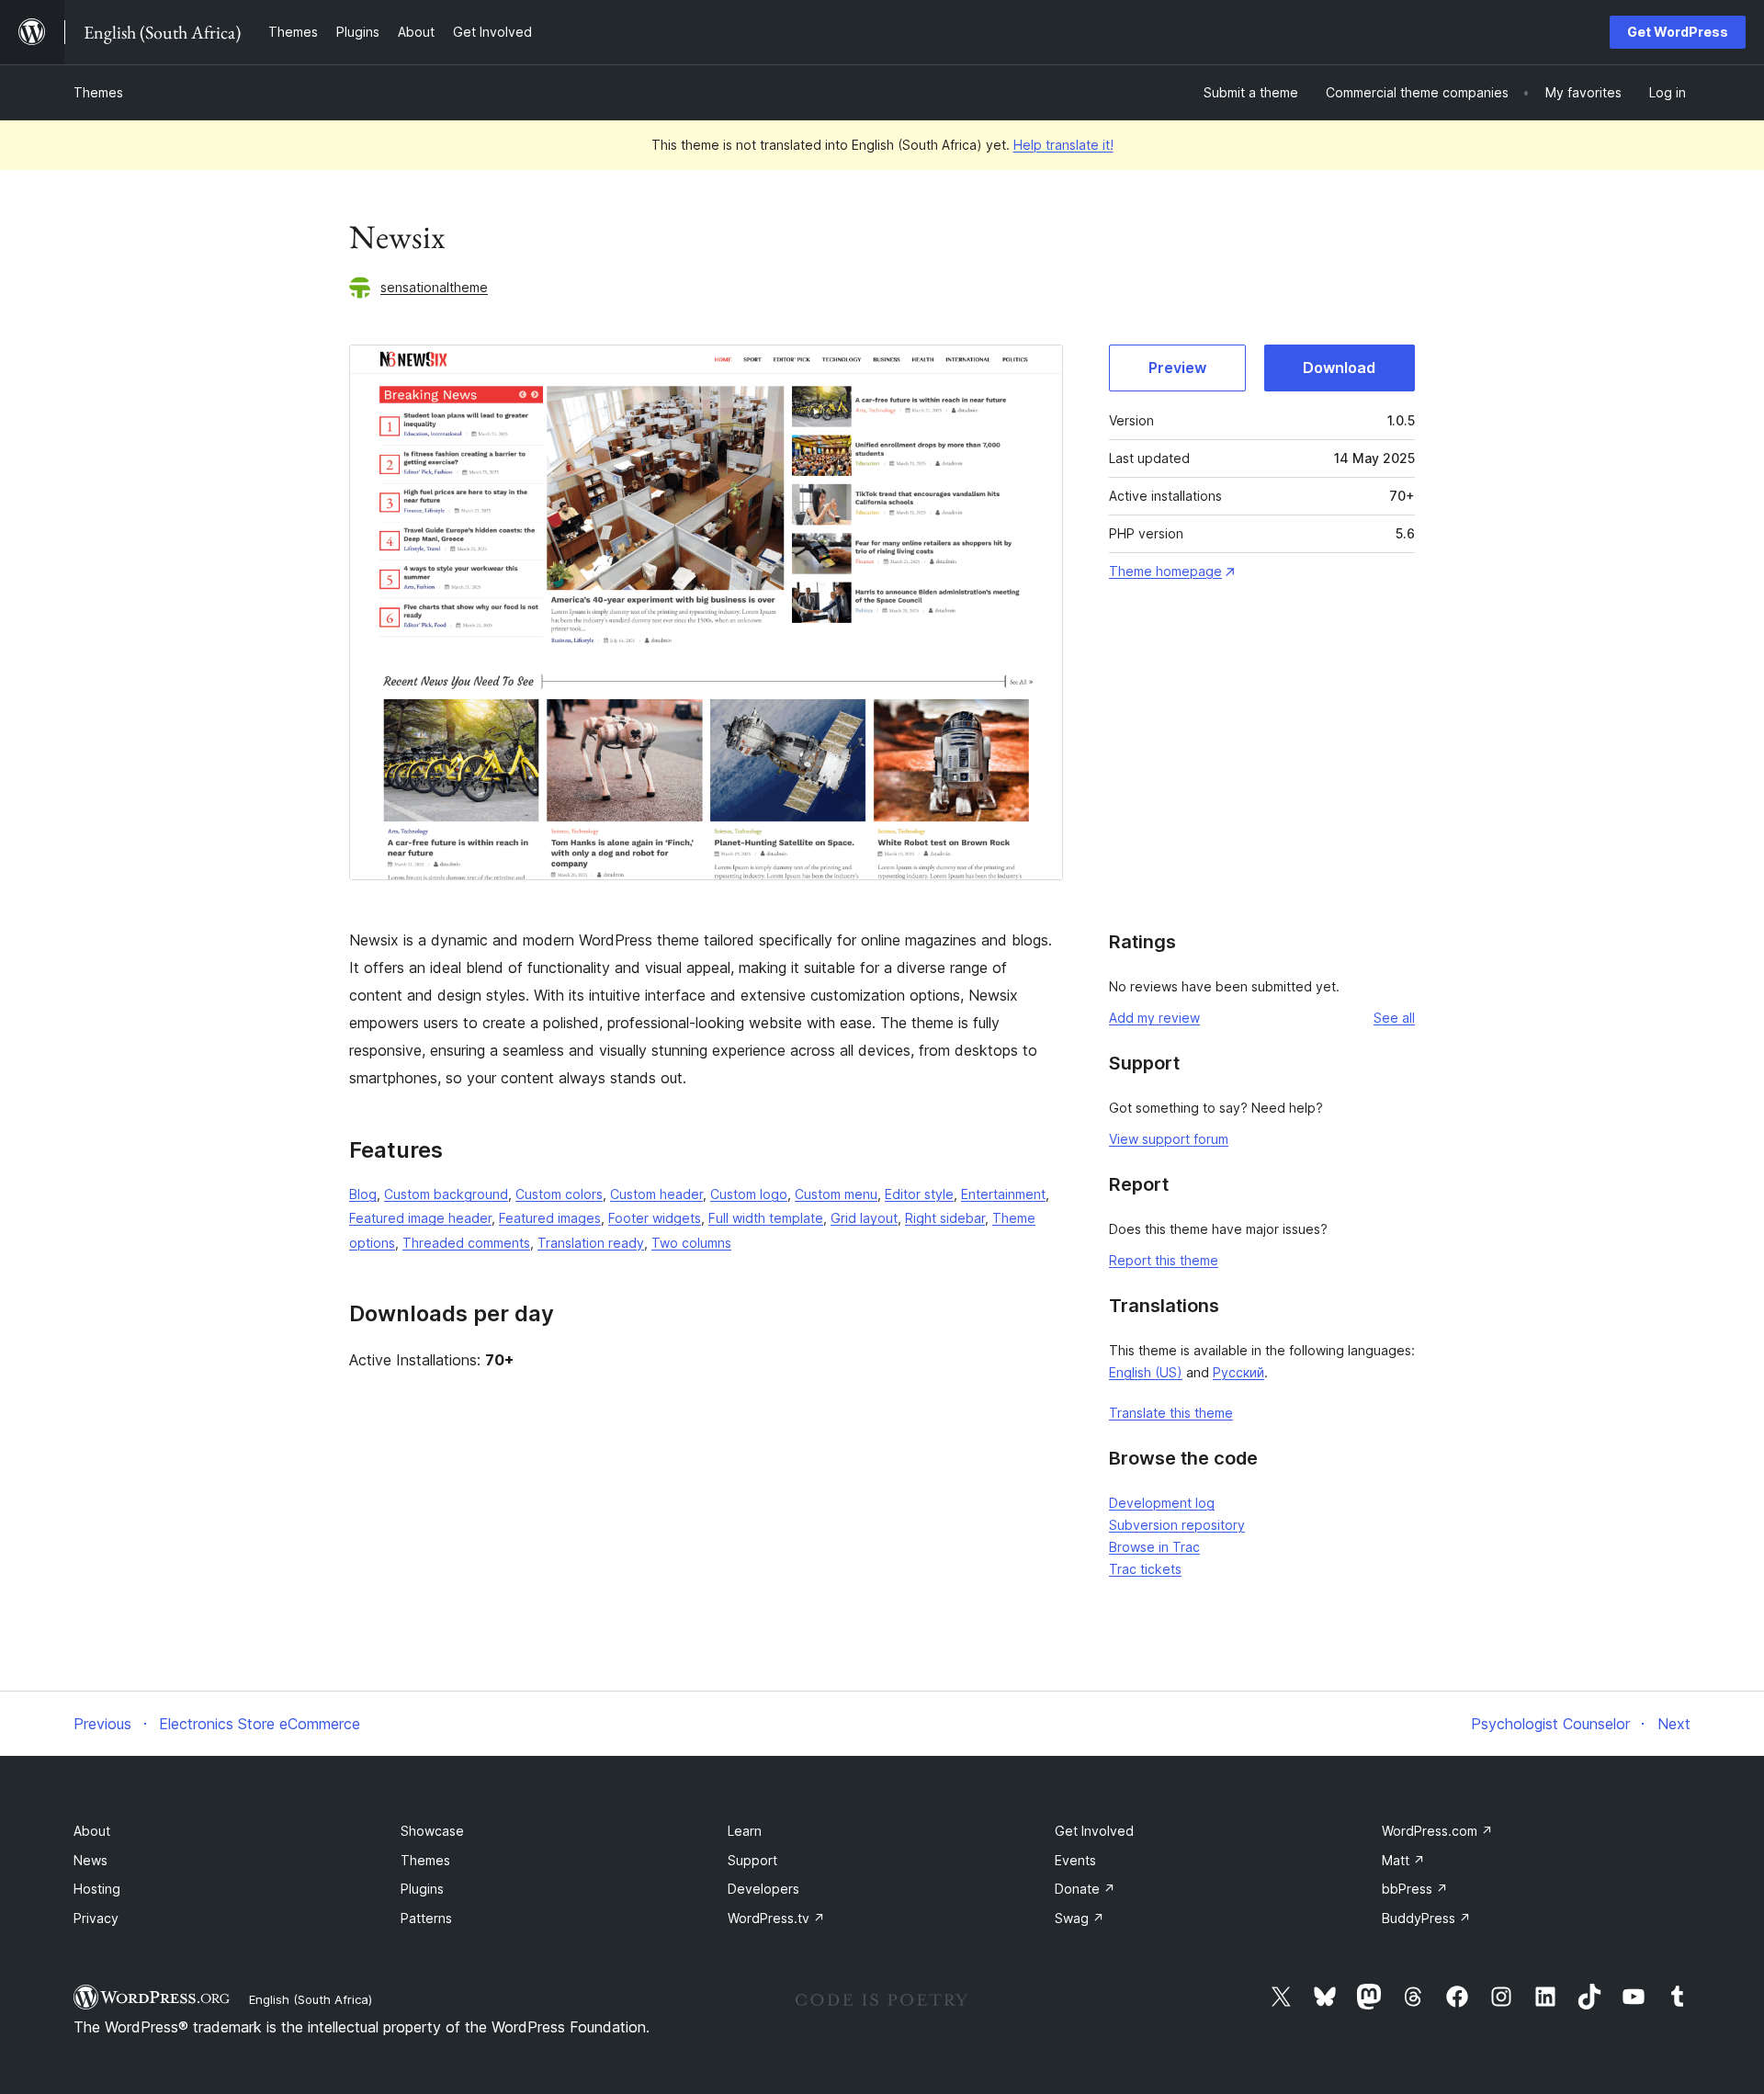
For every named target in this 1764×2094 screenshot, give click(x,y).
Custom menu (836, 1194)
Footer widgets (655, 1218)
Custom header (656, 1194)
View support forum (1169, 1139)
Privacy (96, 1918)
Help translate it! (1063, 145)
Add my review (1154, 1018)
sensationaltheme (434, 287)
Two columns (691, 1243)
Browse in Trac (1154, 1547)
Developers (763, 1889)
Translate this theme (1171, 1413)
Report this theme (1164, 1260)
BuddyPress (1426, 1918)
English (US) (1146, 1372)
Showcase (432, 1831)
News (90, 1860)
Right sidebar (945, 1218)
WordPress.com (1437, 1831)
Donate (1085, 1889)
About (92, 1831)
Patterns (426, 1918)
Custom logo (749, 1194)
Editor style (919, 1194)
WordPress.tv (776, 1918)
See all (1394, 1018)
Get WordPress (1678, 32)
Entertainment (1003, 1194)
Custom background (446, 1194)
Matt (1403, 1860)
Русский (1238, 1372)
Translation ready (591, 1243)
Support (752, 1860)
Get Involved (1094, 1831)
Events (1075, 1860)
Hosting (97, 1889)
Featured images (550, 1218)
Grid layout (864, 1218)
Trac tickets (1145, 1569)
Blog (363, 1194)
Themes (98, 92)
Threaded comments (466, 1243)
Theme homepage (1165, 571)
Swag (1080, 1918)
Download (1339, 368)
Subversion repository (1177, 1525)
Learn (745, 1831)
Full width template (766, 1218)
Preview (1177, 368)
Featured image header (420, 1218)
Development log (1162, 1503)
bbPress (1415, 1889)
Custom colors (559, 1194)
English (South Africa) (311, 1999)
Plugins (422, 1889)
